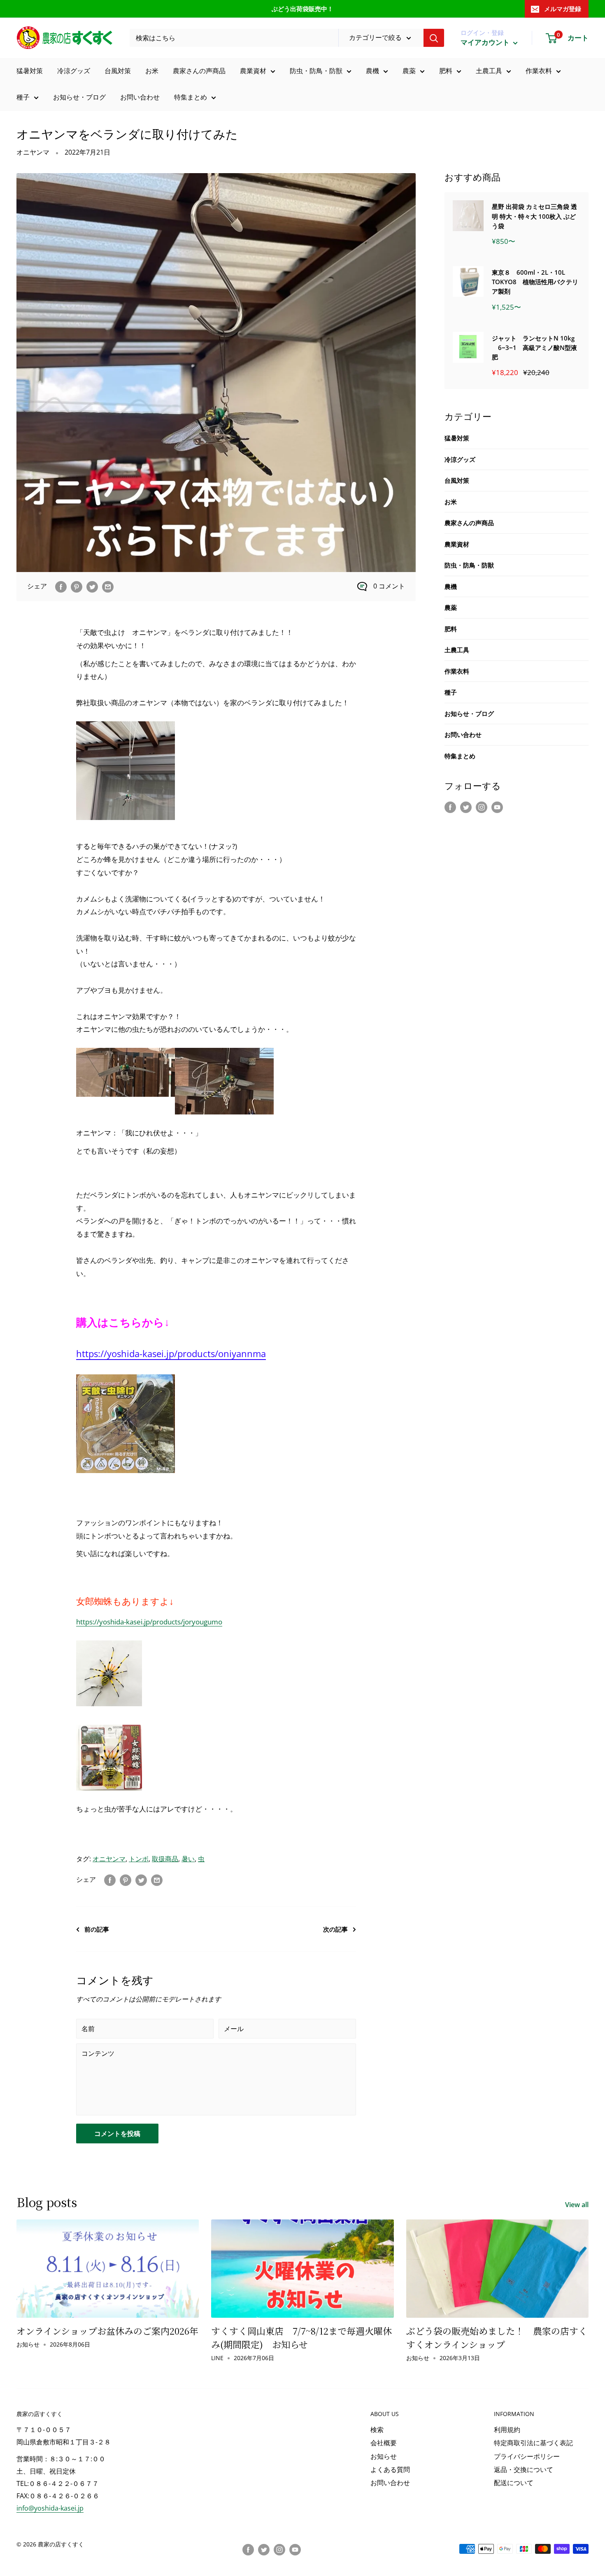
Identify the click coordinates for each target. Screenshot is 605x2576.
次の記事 (335, 1929)
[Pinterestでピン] (77, 586)
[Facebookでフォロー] (450, 807)
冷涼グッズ (74, 71)
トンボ (139, 1859)
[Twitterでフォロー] (466, 807)
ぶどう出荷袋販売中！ (302, 9)
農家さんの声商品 (199, 71)
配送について (514, 2483)
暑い (188, 1859)
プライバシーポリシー (527, 2456)
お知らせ (384, 2456)
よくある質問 (390, 2469)
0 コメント (389, 586)
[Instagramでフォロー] (482, 807)
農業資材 (253, 71)
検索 (377, 2430)
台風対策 (118, 71)
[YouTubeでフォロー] (497, 807)
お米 (152, 71)
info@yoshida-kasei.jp (50, 2508)
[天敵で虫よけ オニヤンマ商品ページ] (126, 1374)
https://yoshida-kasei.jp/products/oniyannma (171, 1353)
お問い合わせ (140, 97)
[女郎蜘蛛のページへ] (109, 1640)
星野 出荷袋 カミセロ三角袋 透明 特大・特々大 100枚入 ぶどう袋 (534, 216)
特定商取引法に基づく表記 (533, 2443)
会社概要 (384, 2443)
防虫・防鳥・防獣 (316, 71)
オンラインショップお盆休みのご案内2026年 (107, 2331)
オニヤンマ (33, 152)
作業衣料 (539, 71)
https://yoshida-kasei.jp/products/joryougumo (149, 1622)
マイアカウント (486, 42)
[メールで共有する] (108, 586)
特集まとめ (191, 97)
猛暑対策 (30, 71)
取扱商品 (165, 1859)
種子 (23, 97)
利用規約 (507, 2430)
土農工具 (489, 71)
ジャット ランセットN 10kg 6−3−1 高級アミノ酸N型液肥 (534, 348)
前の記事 (97, 1929)
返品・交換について (524, 2469)
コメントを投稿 (117, 2134)
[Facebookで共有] (61, 586)
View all (578, 2205)
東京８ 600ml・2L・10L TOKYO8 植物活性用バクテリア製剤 (535, 282)
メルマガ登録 (563, 9)
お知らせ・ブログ (79, 97)
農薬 (409, 71)
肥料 (446, 71)
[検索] (434, 38)
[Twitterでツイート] (92, 586)
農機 (372, 71)
